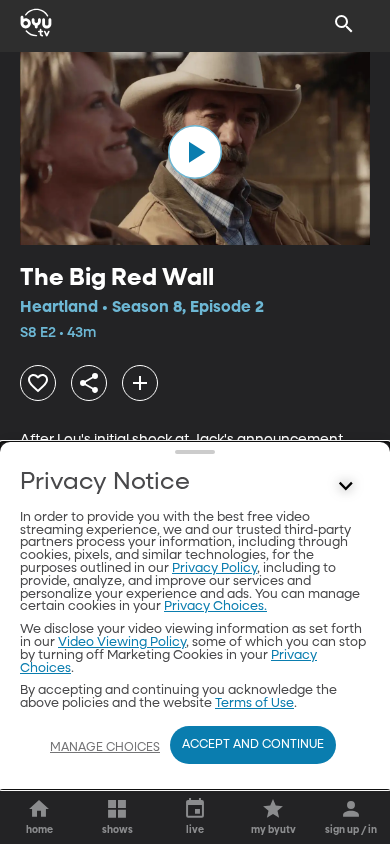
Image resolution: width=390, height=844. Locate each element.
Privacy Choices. (215, 606)
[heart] (38, 383)
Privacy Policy (214, 568)
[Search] (344, 24)
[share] (89, 383)
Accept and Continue (253, 745)
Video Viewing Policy (122, 642)
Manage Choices (105, 748)
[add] (140, 383)
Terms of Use (254, 703)
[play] (195, 152)
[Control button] (346, 487)
